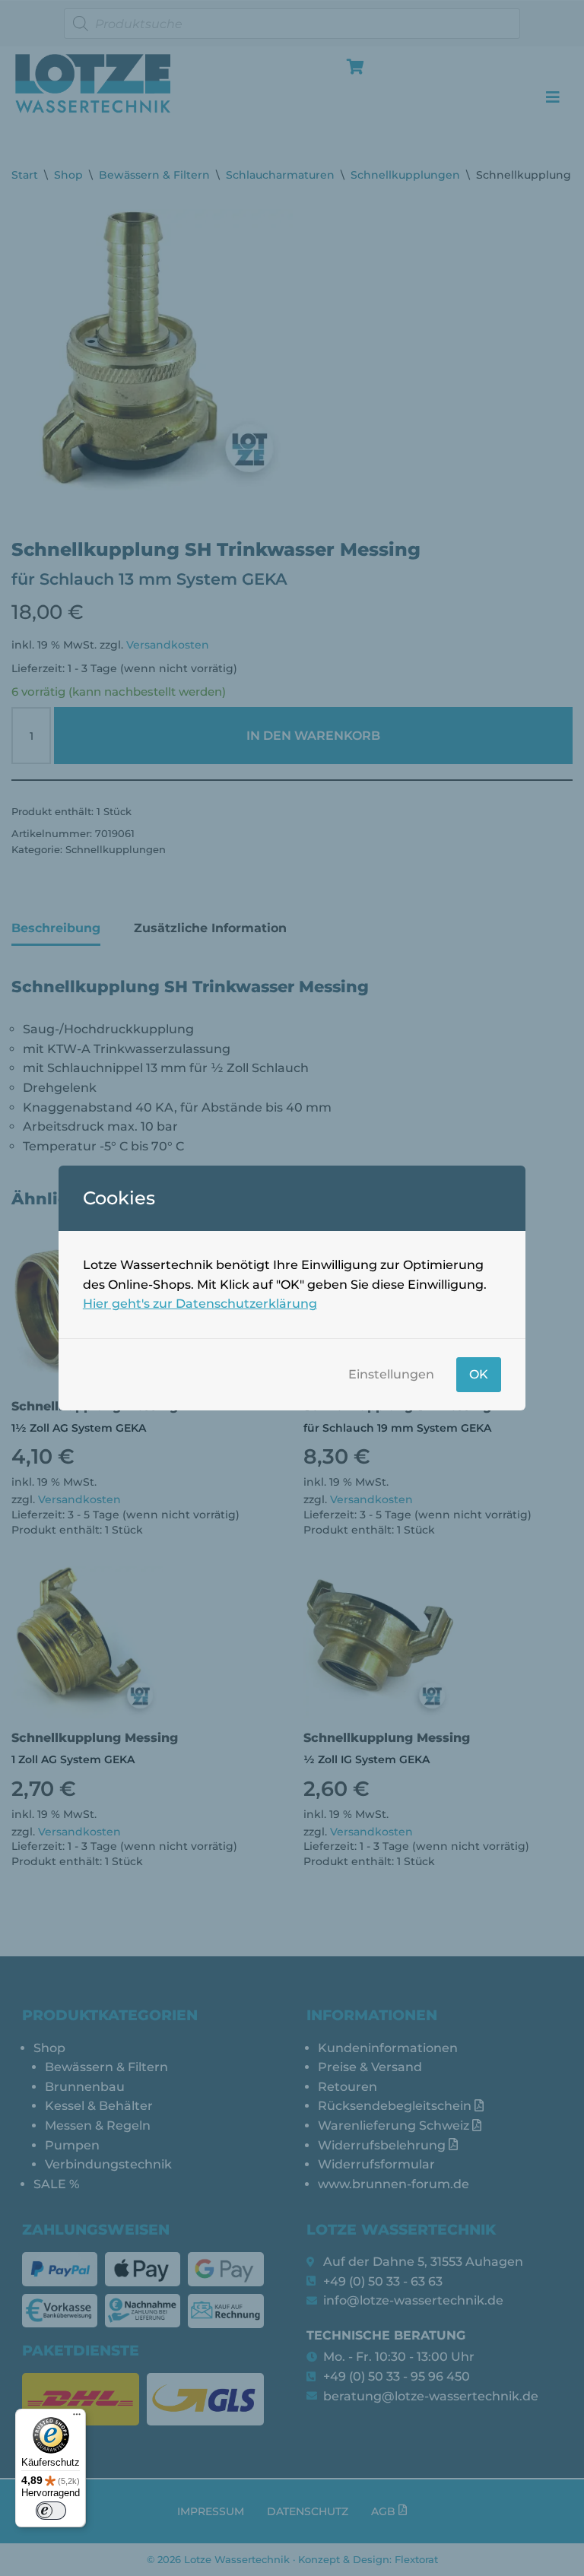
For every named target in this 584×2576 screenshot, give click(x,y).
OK (479, 1374)
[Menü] (77, 2418)
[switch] (51, 2511)
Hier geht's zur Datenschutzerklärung (200, 1304)
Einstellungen (391, 1374)
